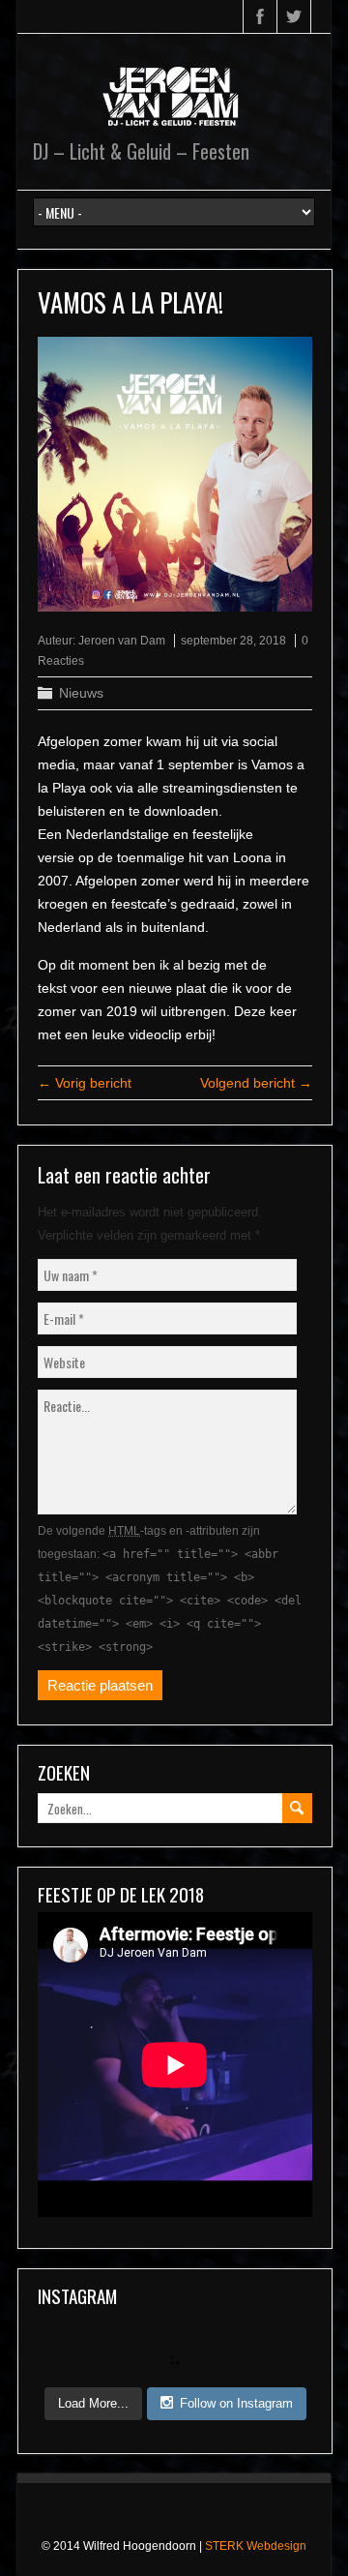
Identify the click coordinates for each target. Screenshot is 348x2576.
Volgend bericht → (256, 1083)
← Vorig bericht (85, 1083)
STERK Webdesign (256, 2546)
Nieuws (81, 693)
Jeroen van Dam (122, 641)
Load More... (93, 2403)
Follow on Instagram (236, 2403)
